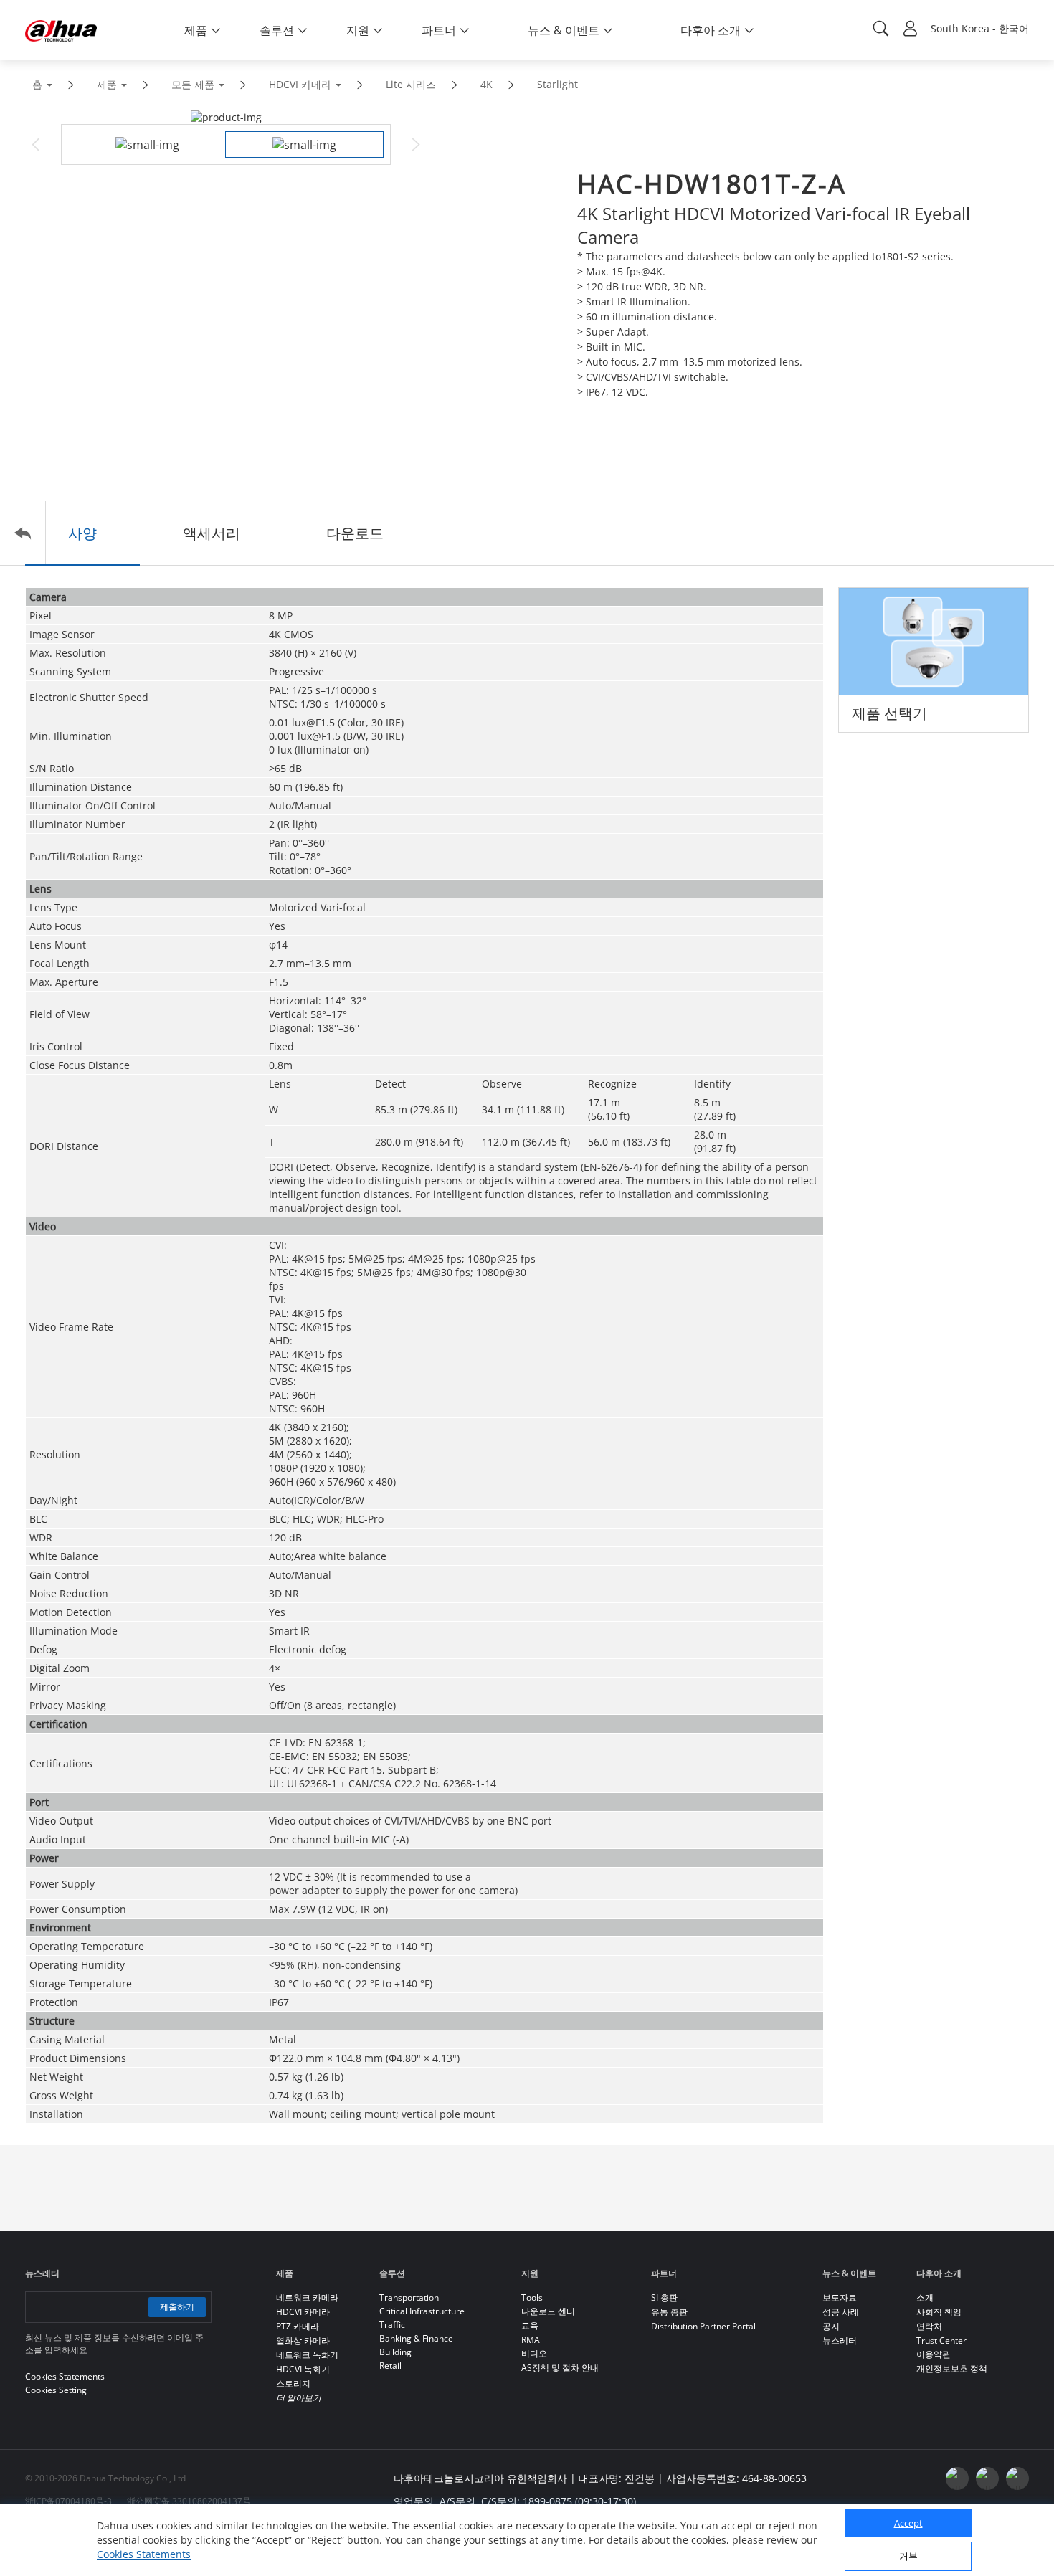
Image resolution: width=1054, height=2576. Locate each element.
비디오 (534, 2353)
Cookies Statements (144, 2554)
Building (395, 2352)
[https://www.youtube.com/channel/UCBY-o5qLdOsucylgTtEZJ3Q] (987, 2478)
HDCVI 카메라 (300, 84)
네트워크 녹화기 (307, 2355)
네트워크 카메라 (307, 2297)
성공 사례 (841, 2312)
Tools (532, 2297)
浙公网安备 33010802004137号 (189, 2501)
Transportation (409, 2297)
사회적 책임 (939, 2312)
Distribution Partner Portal (703, 2326)
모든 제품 (193, 84)
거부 (908, 2556)
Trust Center (941, 2340)
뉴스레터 (840, 2340)
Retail (390, 2366)
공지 (831, 2326)
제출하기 (177, 2307)
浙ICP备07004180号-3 (68, 2501)
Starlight (557, 84)
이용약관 (934, 2354)
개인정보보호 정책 (952, 2368)
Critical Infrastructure (422, 2311)
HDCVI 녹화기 (303, 2369)
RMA (531, 2340)
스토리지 (293, 2383)
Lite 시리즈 (411, 84)
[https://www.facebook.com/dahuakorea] (957, 2478)
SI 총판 (664, 2297)
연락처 (929, 2326)
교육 (530, 2325)
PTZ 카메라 (298, 2326)
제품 (107, 84)
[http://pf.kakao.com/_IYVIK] (1017, 2478)
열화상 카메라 (303, 2340)
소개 (925, 2297)
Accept (908, 2523)
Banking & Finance (416, 2338)
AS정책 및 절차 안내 (560, 2368)
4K (486, 84)
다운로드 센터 (548, 2311)
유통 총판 (669, 2312)
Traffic (392, 2325)
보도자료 (840, 2297)
